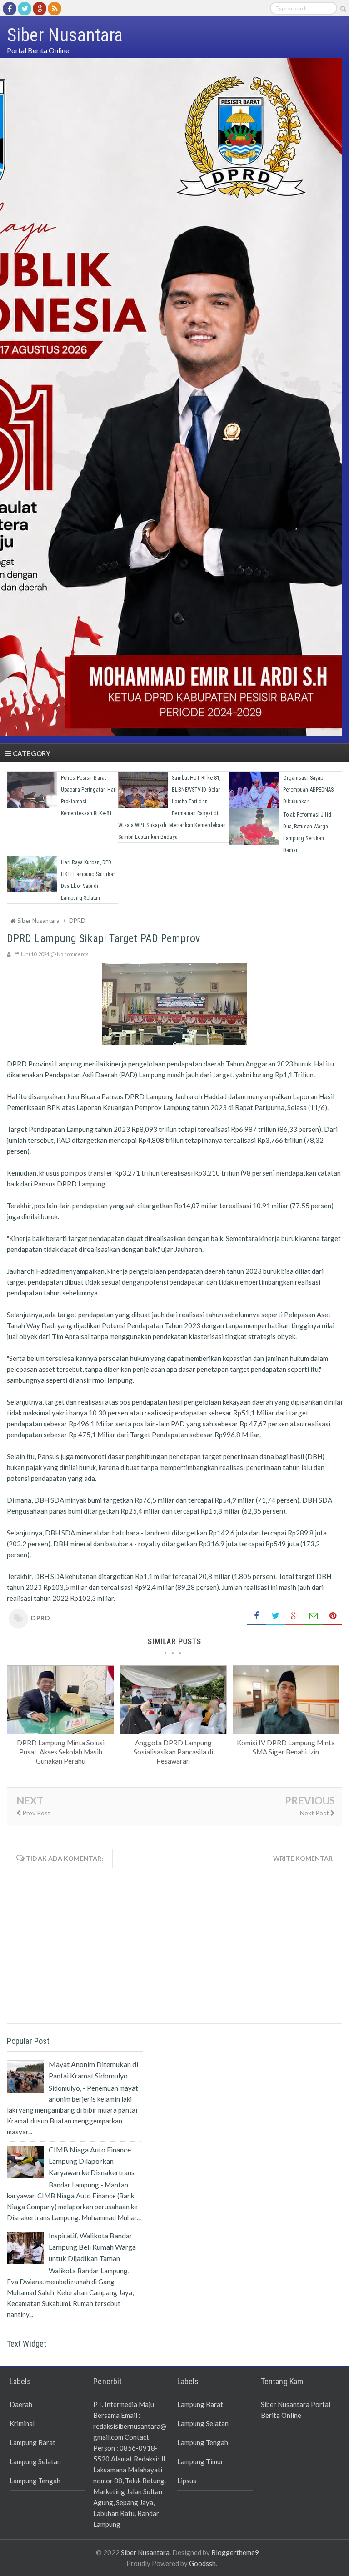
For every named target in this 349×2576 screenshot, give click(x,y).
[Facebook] (10, 9)
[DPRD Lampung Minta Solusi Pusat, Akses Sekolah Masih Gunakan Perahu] (60, 1731)
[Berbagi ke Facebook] (256, 1616)
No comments (73, 954)
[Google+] (40, 9)
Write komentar (303, 1858)
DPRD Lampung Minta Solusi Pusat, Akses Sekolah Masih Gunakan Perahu (61, 1752)
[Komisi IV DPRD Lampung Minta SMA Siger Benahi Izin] (286, 1731)
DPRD (40, 1618)
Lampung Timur (200, 2461)
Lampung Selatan (35, 2461)
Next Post (315, 1813)
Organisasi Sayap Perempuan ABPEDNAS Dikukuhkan (309, 790)
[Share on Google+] (294, 1616)
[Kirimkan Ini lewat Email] (314, 1616)
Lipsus (187, 2481)
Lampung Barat (32, 2442)
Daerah (21, 2404)
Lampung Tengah (35, 2481)
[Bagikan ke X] (275, 1616)
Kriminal (22, 2423)
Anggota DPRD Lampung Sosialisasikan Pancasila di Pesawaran (173, 1752)
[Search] (343, 9)
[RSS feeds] (55, 9)
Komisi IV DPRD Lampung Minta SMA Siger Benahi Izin (286, 1747)
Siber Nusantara (145, 2552)
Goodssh (202, 2563)
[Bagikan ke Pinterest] (333, 1616)
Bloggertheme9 (235, 2552)
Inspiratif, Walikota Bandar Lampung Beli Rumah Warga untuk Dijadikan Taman (92, 2247)
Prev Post (36, 1813)
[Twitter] (25, 9)
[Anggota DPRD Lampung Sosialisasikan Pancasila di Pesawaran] (173, 1731)
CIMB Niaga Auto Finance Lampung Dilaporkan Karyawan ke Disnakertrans (92, 2161)
